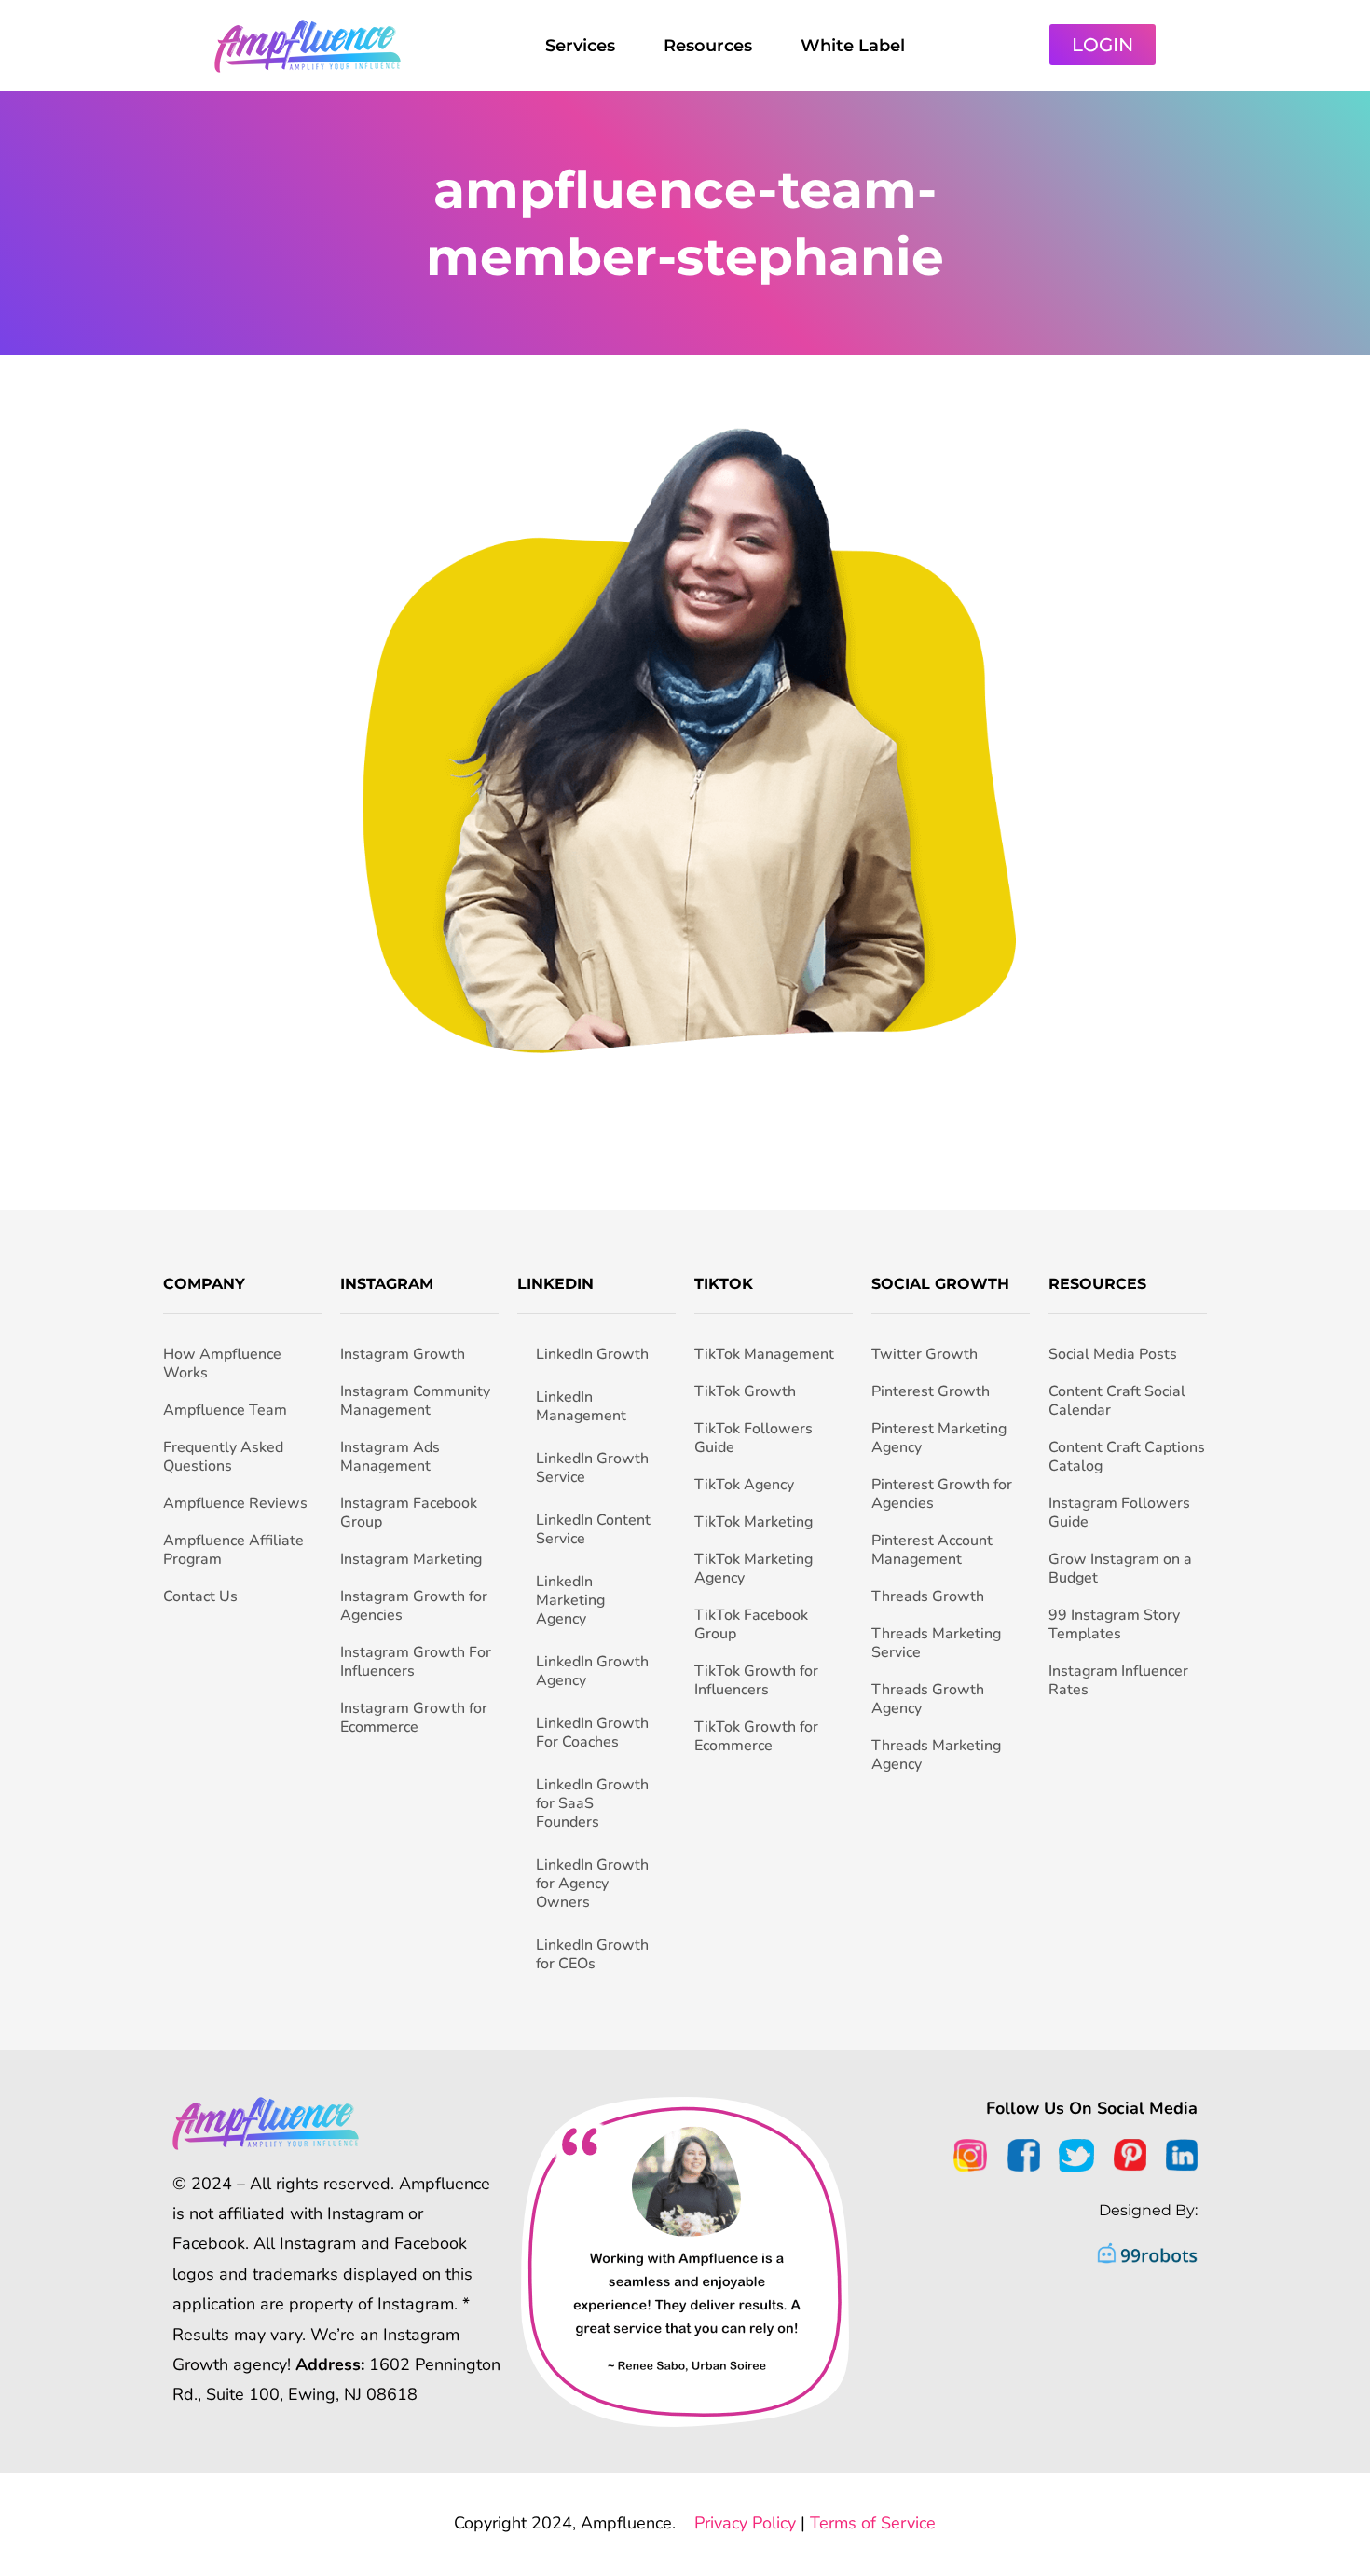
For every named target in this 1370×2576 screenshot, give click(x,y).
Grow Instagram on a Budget (1120, 1569)
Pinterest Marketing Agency (939, 1438)
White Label (853, 46)
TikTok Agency (744, 1485)
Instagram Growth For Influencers (416, 1662)
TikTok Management (764, 1354)
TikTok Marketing (753, 1522)
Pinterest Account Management (932, 1550)
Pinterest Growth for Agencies (942, 1494)
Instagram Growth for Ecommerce (414, 1718)
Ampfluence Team (225, 1410)
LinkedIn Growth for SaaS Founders (592, 1803)
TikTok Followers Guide (753, 1438)
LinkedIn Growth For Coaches (592, 1733)
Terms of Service (873, 2523)
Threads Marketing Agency (936, 1755)
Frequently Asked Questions (223, 1457)
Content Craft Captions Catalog (1127, 1457)
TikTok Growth (745, 1391)
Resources (708, 46)
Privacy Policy (745, 2523)
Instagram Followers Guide (1119, 1513)
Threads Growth (928, 1596)
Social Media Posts (1113, 1354)
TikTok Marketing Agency (753, 1569)
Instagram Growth (403, 1354)
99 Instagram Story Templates (1114, 1624)
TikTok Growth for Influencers (756, 1680)
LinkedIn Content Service (593, 1529)
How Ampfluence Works (222, 1363)
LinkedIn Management (581, 1406)
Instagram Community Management (415, 1401)
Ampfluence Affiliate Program (233, 1550)
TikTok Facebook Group (751, 1624)
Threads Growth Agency (928, 1699)
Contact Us (200, 1596)
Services (580, 46)
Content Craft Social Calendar (1117, 1401)
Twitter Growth (925, 1354)
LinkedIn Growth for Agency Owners (592, 1884)
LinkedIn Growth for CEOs (592, 1954)
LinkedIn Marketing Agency (570, 1600)
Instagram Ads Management (390, 1457)
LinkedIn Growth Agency (592, 1671)
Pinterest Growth (931, 1391)
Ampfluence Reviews (235, 1503)
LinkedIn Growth (592, 1354)
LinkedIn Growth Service (592, 1468)
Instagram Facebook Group (409, 1513)
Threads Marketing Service (936, 1643)
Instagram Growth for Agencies (414, 1606)
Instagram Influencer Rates (1118, 1680)
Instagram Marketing (411, 1559)
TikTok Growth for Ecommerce (756, 1736)
